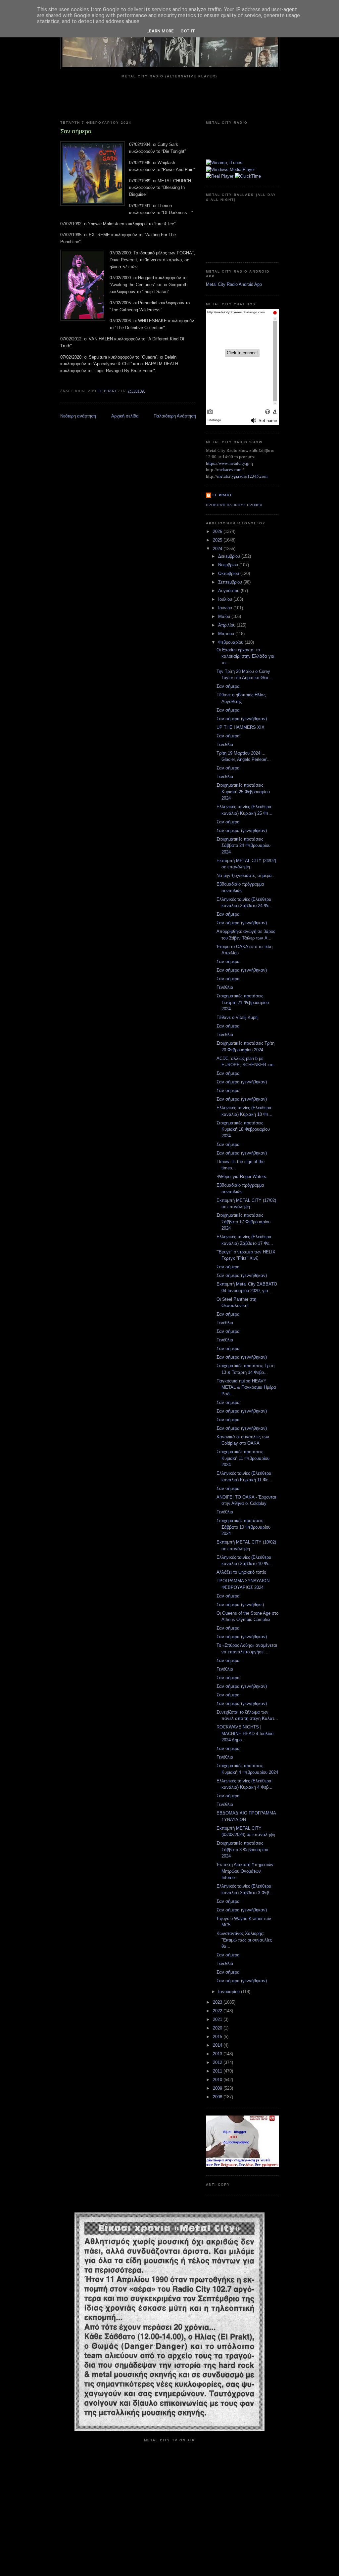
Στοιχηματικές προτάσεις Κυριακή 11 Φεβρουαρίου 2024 (243, 1458)
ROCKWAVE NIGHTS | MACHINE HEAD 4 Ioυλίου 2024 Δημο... (245, 1733)
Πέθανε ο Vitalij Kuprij (238, 1017)
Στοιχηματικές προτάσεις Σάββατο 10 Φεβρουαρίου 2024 (243, 1527)
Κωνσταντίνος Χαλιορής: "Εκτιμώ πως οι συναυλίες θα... (244, 1940)
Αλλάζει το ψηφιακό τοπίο (241, 1572)
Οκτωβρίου (229, 573)
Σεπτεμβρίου (231, 582)
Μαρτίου (227, 634)
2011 (218, 2071)
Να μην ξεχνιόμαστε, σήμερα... (246, 875)
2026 (218, 531)
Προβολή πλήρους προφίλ (234, 505)
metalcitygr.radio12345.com (242, 476)
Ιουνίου (226, 608)
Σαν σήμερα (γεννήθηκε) (240, 1605)
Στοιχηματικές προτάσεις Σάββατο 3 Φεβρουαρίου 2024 (242, 1850)
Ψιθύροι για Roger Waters (241, 1177)
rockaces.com (229, 470)
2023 (218, 2002)
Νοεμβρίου (229, 565)
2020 (218, 2028)
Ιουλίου (226, 599)
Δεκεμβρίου (230, 556)
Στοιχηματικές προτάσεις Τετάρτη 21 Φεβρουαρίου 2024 (243, 1002)
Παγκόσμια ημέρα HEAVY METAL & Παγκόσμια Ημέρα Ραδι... (246, 1387)
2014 (218, 2045)
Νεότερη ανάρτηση (78, 416)
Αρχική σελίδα (125, 416)
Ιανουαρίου (230, 1992)
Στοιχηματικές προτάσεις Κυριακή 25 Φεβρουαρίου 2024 (243, 792)
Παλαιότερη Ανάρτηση (175, 416)
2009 (218, 2088)
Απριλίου (227, 625)
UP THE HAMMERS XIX (241, 727)
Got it (188, 31)
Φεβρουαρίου (231, 642)
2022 (218, 2011)
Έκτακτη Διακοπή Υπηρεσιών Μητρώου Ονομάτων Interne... (245, 1871)
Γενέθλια (225, 744)
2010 (218, 2080)
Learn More (160, 31)
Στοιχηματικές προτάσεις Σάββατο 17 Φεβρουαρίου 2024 (243, 1222)
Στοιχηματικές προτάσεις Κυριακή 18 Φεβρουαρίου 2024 (243, 1129)
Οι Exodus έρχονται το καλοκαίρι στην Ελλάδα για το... (245, 656)
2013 (218, 2054)
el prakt (222, 495)
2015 (218, 2037)
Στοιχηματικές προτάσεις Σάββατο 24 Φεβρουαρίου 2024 (243, 846)
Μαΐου (225, 616)
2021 (218, 2019)
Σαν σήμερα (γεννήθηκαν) (242, 719)
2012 (218, 2062)
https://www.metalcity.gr (228, 463)
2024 (218, 549)
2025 (218, 540)
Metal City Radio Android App (234, 284)
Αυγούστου (229, 591)
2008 (218, 2097)
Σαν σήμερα (228, 686)
